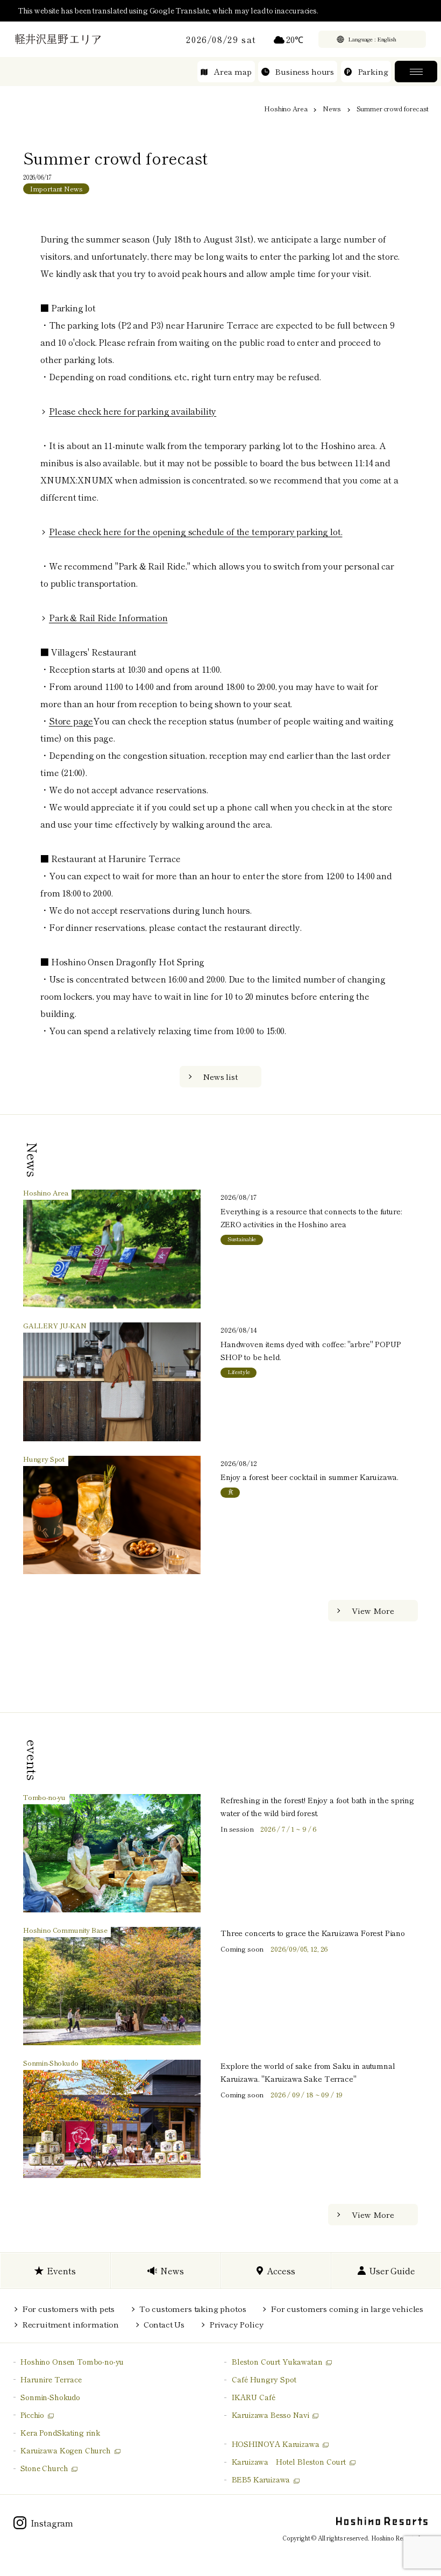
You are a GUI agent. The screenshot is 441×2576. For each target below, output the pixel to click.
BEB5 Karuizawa (261, 2479)
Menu (416, 72)
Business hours (304, 71)
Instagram (52, 2523)
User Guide (392, 2271)
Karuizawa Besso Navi (271, 2415)
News (332, 108)
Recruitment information (70, 2324)
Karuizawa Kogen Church (65, 2450)
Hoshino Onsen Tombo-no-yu (72, 2361)
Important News (56, 188)
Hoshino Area (286, 108)
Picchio (32, 2415)
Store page (71, 721)
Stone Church (44, 2468)
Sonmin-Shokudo (50, 2397)
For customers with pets (68, 2308)
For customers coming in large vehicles (347, 2308)
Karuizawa (289, 2461)
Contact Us (164, 2324)
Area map (233, 71)
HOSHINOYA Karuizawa (276, 2444)
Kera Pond (60, 2432)
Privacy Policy (236, 2324)
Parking (373, 71)
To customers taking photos (193, 2308)
